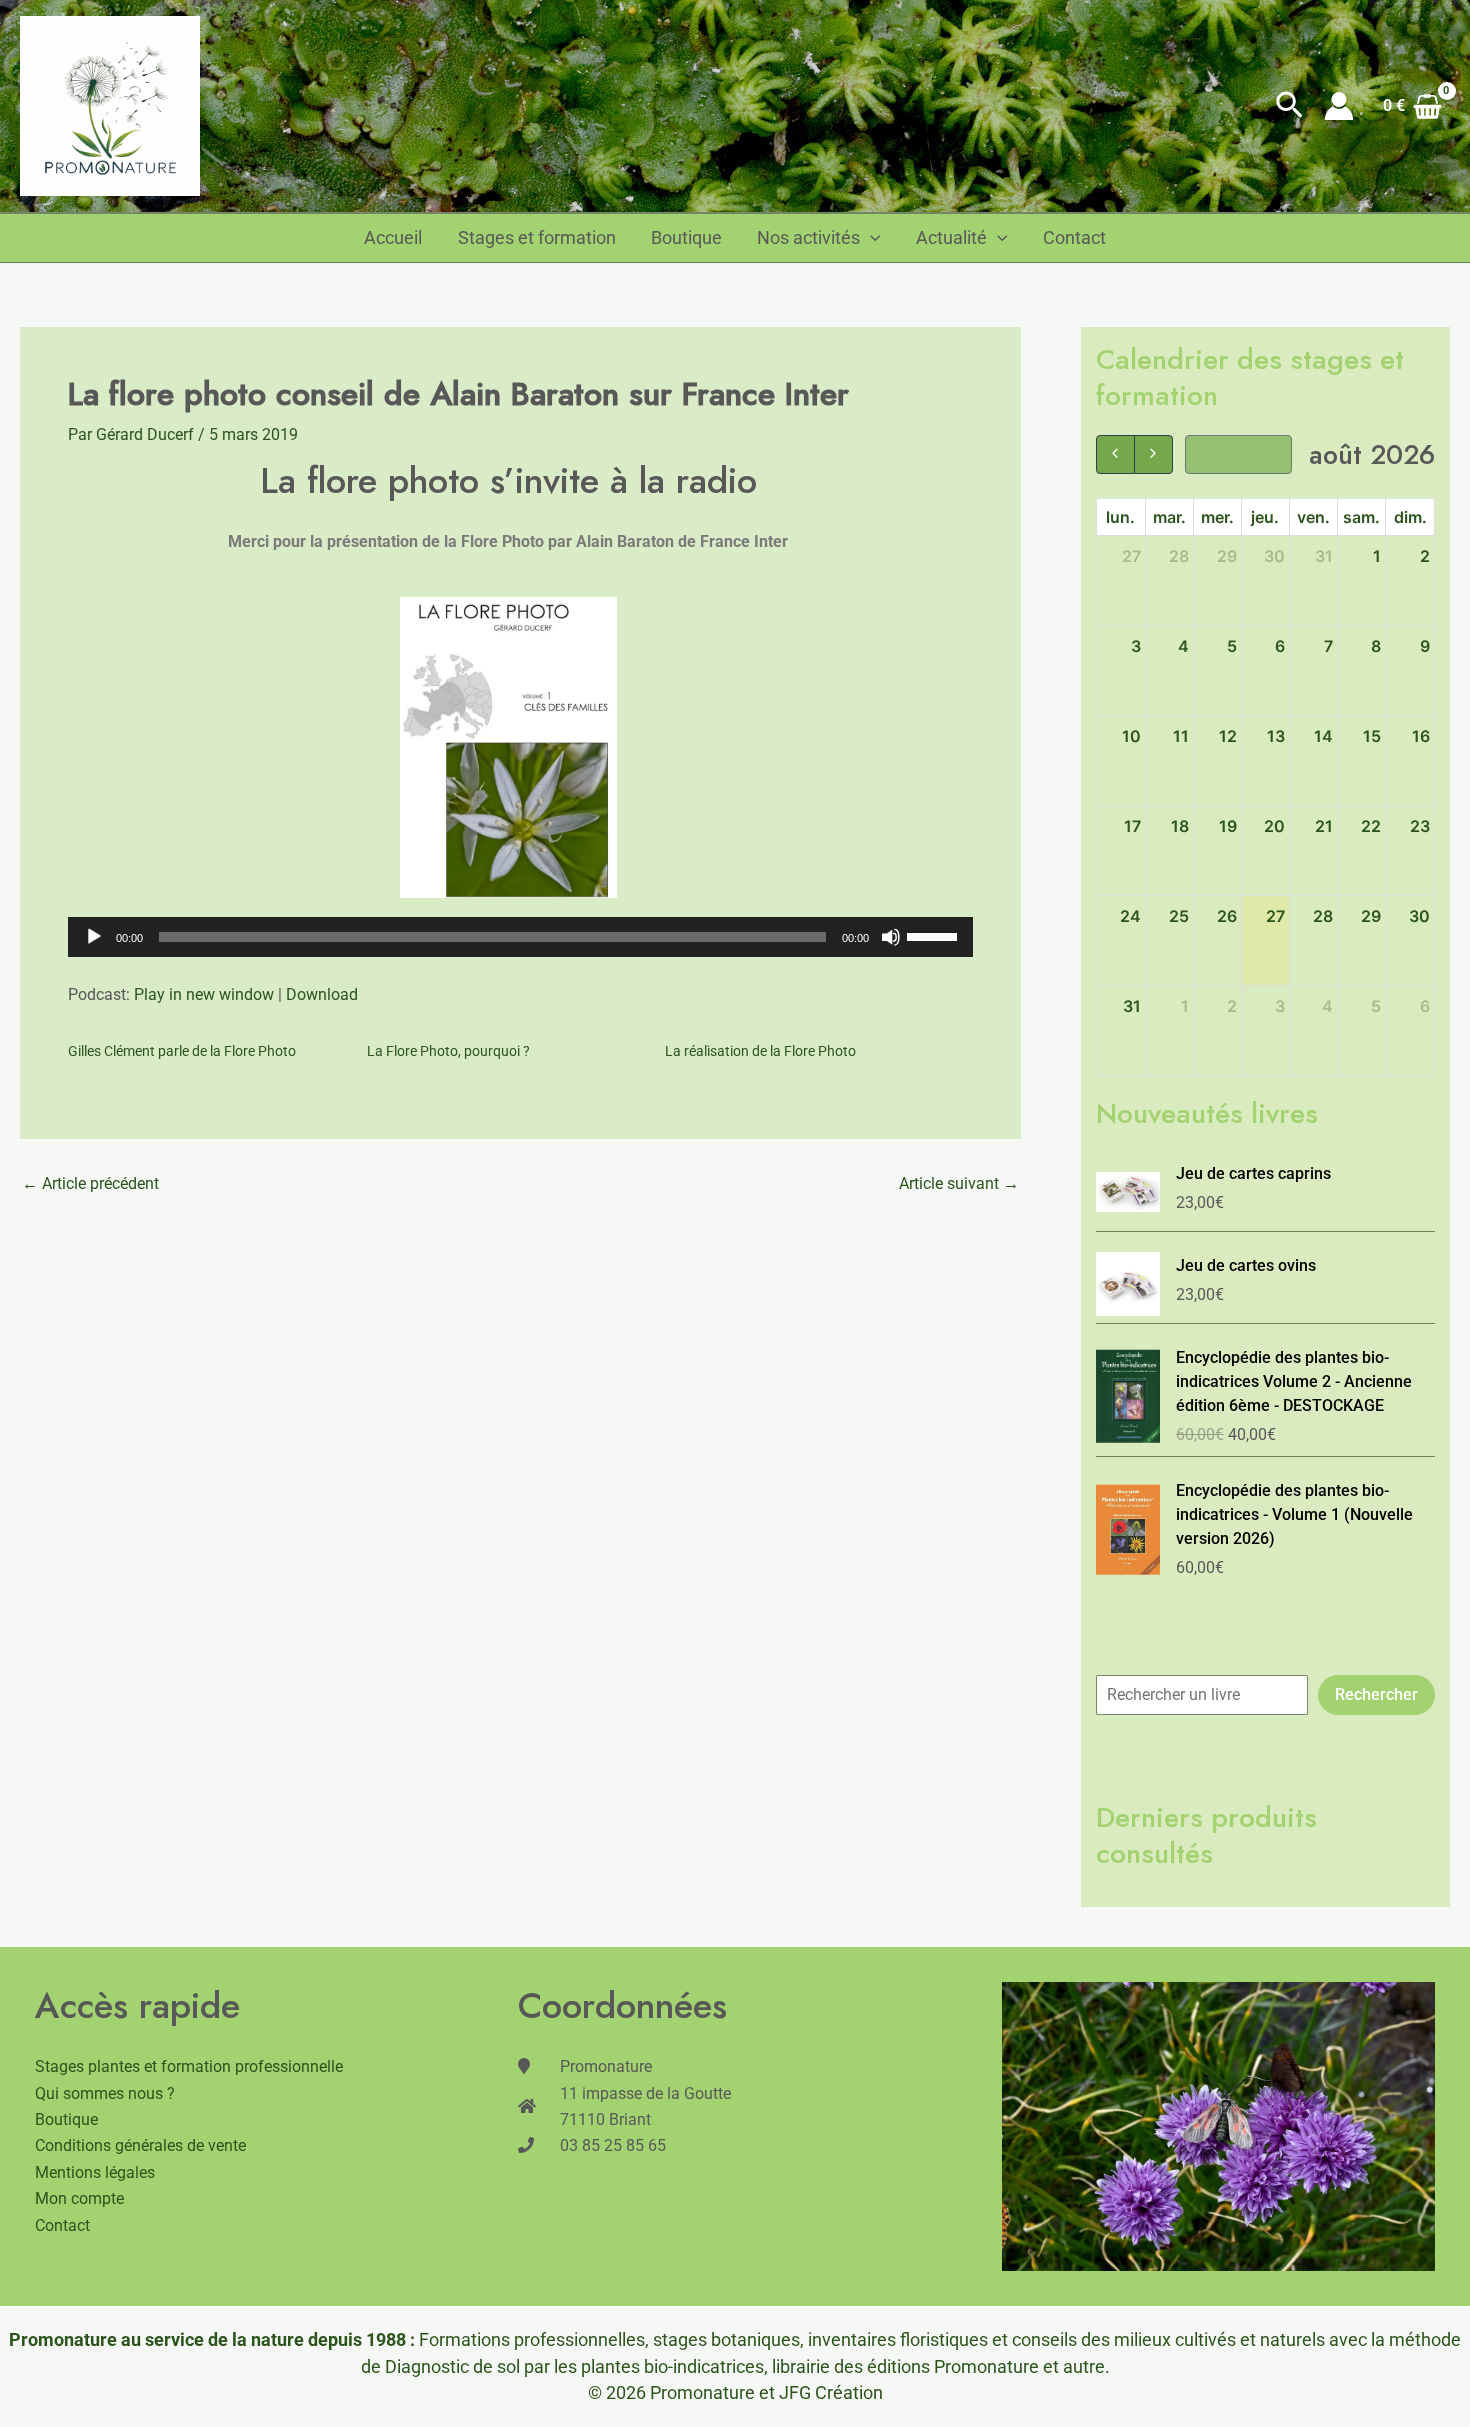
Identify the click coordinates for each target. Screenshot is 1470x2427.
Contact (1074, 238)
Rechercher (1376, 1694)
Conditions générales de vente (140, 2145)
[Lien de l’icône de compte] (1339, 106)
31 (1324, 556)
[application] (520, 937)
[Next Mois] (1153, 454)
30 (1274, 556)
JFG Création (831, 2392)
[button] (1289, 106)
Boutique (686, 238)
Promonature (702, 2392)
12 (1228, 736)
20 (1274, 826)
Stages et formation (537, 238)
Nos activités (808, 238)
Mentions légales (95, 2172)
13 (1276, 736)
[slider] (935, 935)
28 (1179, 556)
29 (1227, 556)
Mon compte (79, 2198)
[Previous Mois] (1115, 454)
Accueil (393, 238)
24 (1130, 916)
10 (1131, 736)
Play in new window (204, 994)
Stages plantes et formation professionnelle (189, 2066)
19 (1228, 826)
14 (1323, 736)
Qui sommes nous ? (105, 2093)
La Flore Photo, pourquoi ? (448, 1051)
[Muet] (891, 937)
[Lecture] (94, 937)
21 (1324, 826)
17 (1132, 826)
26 (1227, 916)
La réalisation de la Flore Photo (760, 1051)
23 (1420, 826)
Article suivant (959, 1184)
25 (1179, 916)
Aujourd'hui (1238, 454)
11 (1181, 736)
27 (1131, 556)
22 (1371, 826)
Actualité (951, 238)
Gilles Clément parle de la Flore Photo (182, 1051)
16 (1421, 736)
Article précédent (90, 1184)
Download (322, 994)
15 (1372, 736)
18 (1180, 826)
